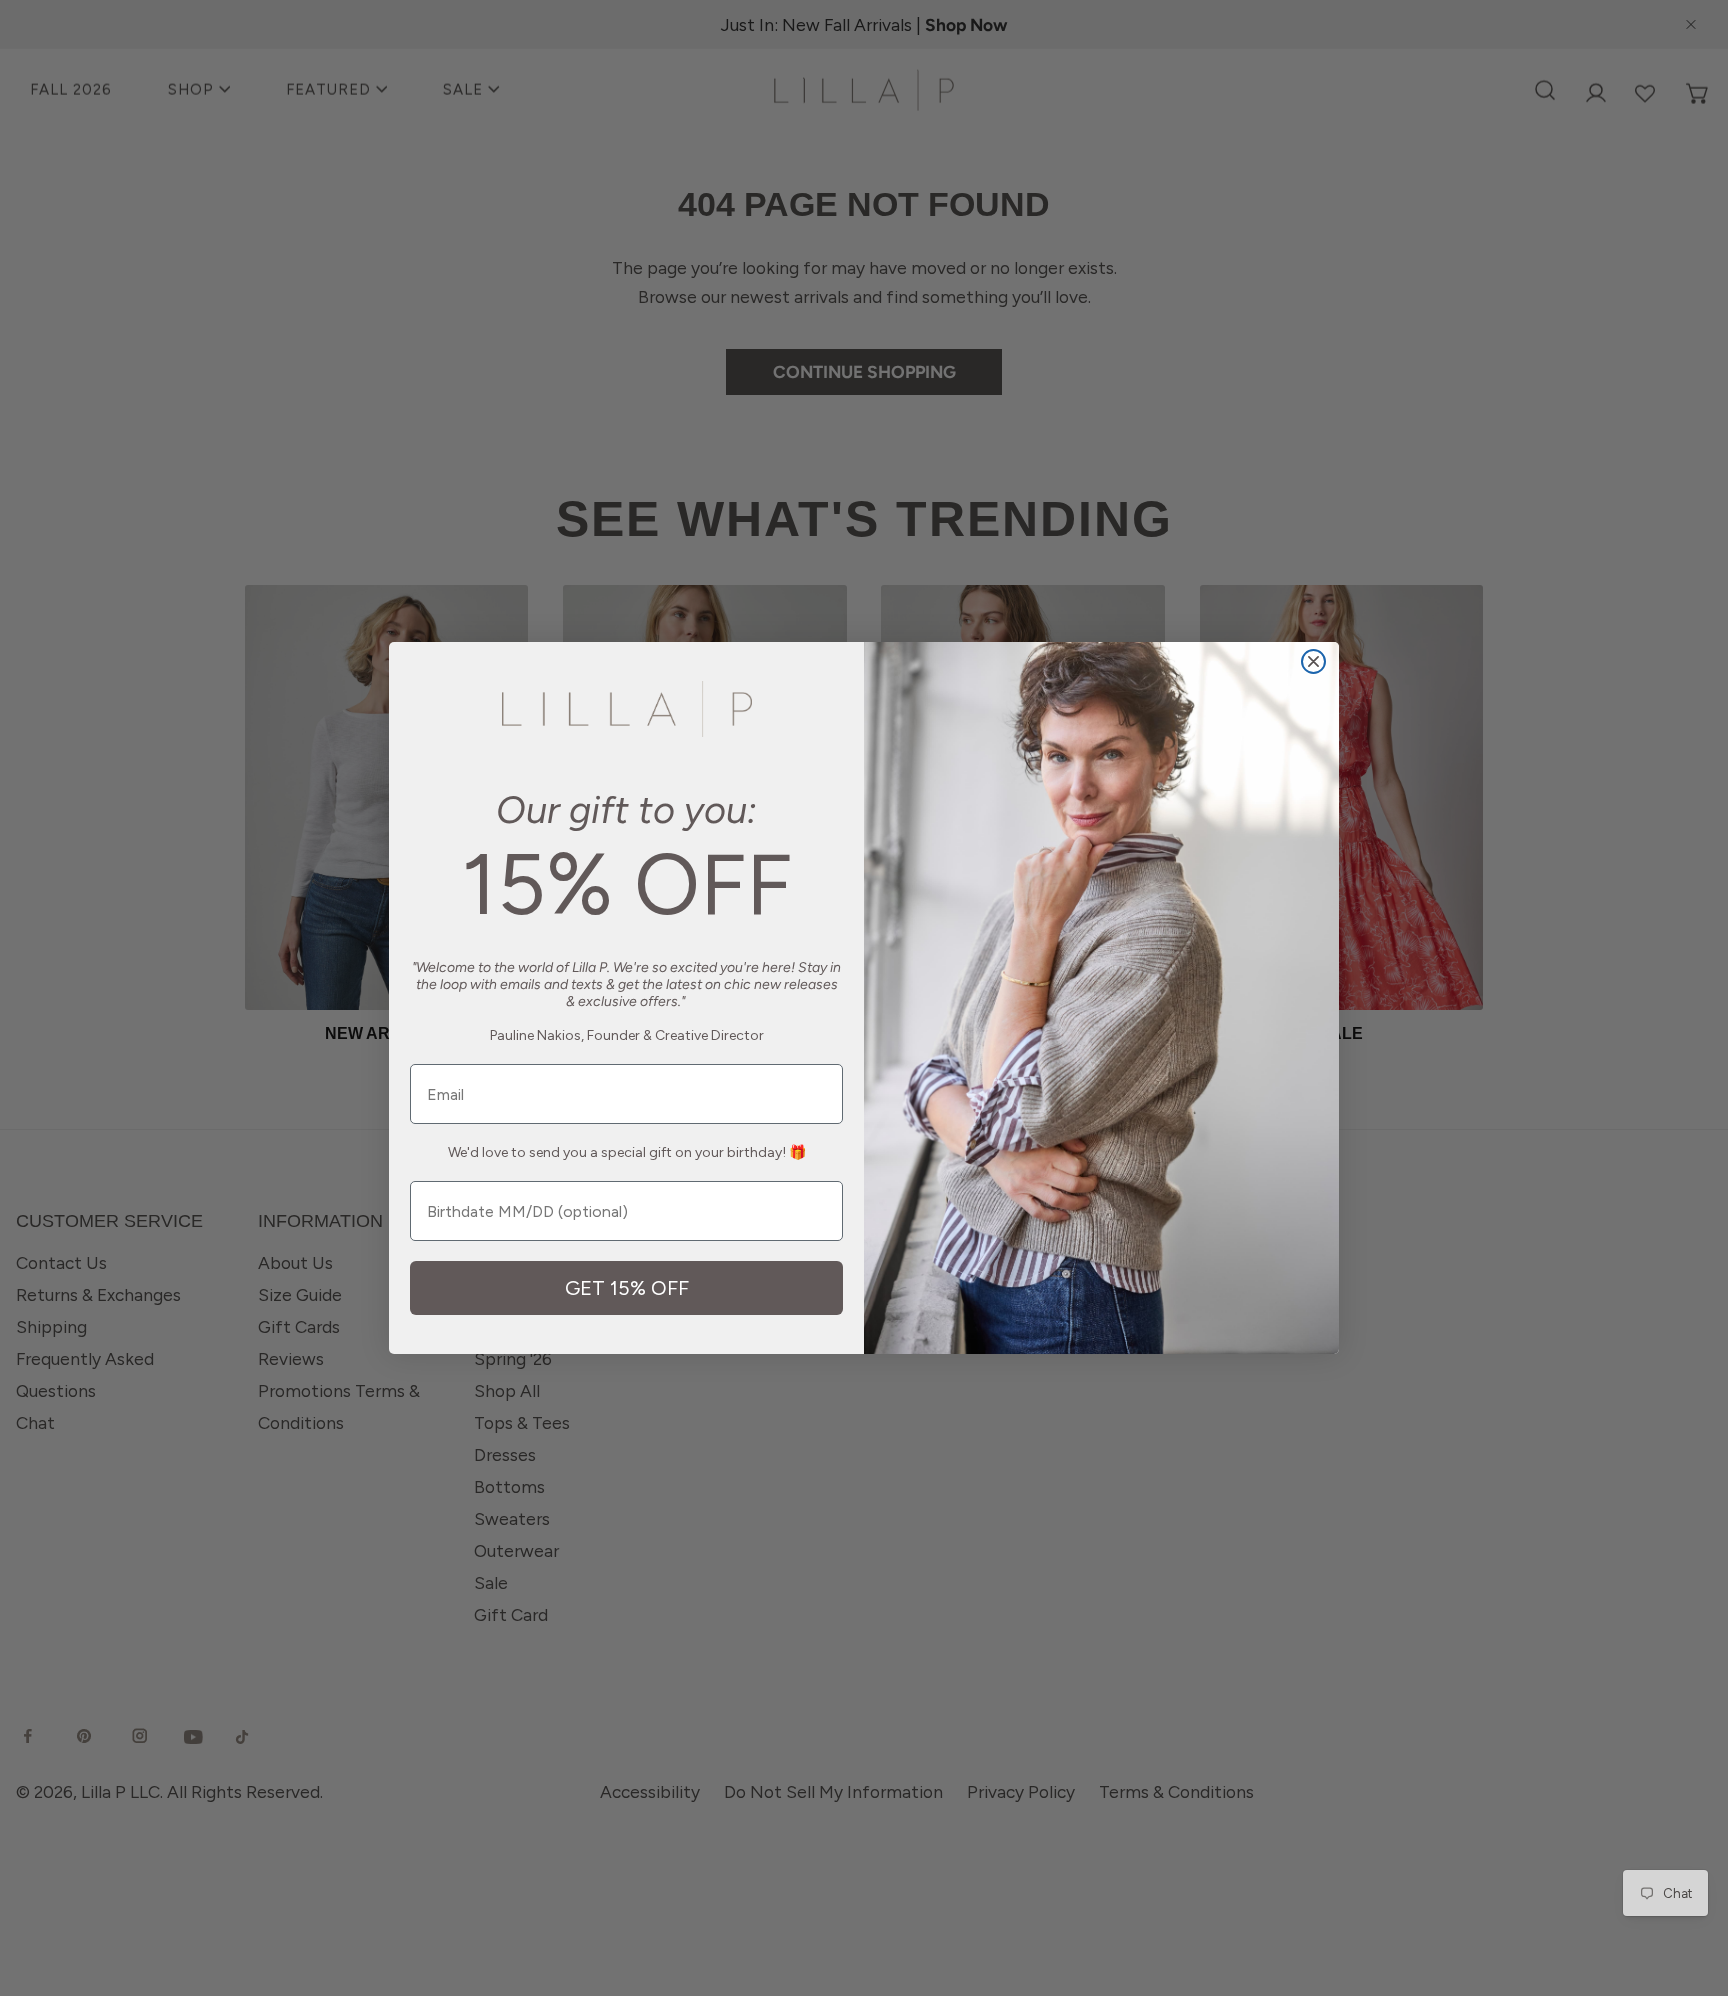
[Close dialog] (1313, 661)
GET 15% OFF (627, 1288)
